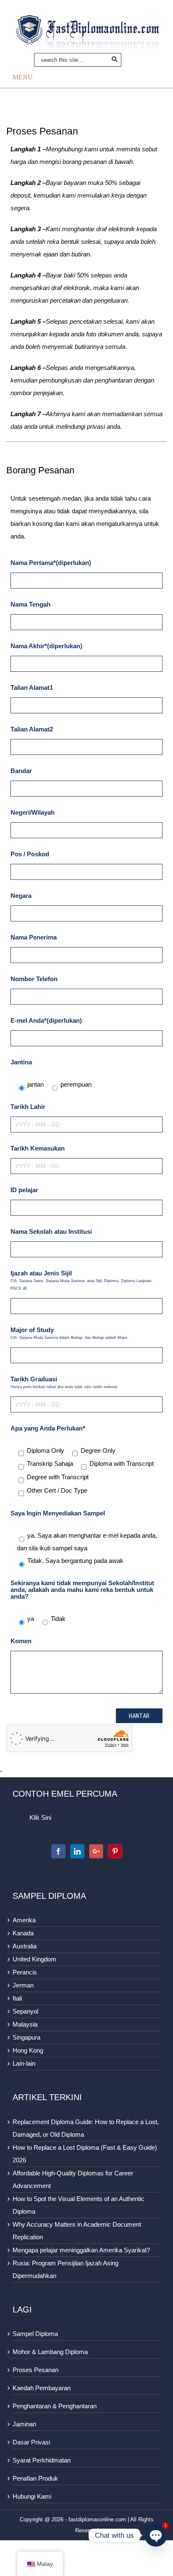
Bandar (21, 771)
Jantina (21, 1062)
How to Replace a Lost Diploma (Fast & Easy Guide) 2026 (85, 2154)
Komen (21, 1641)
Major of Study (69, 1333)
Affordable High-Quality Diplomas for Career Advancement (73, 2179)
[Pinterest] (115, 1851)
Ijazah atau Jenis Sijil (81, 1280)
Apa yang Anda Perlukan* (48, 1428)
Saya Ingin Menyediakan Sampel (58, 1513)
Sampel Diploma (35, 2334)
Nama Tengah (30, 604)
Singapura (26, 2037)
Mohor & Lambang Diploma (50, 2352)
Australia (25, 1946)
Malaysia (25, 2024)
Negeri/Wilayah (33, 812)
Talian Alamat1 (32, 688)
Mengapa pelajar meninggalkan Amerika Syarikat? (81, 2250)
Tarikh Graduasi (65, 1382)
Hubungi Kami (32, 2496)
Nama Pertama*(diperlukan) (51, 563)
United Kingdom (34, 1959)
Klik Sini (40, 1817)
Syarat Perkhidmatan (42, 2460)
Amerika (24, 1920)
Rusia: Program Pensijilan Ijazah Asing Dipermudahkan (66, 2269)
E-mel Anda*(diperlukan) (46, 1020)
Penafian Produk (35, 2478)
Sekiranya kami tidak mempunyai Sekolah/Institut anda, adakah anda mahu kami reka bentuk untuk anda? (82, 1590)
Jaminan (24, 2424)
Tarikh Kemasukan (38, 1148)
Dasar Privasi (31, 2442)
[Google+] (96, 1851)
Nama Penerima (34, 937)
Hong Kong (28, 2050)
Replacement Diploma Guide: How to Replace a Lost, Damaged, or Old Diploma (86, 2128)
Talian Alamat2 (32, 729)
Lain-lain (24, 2063)
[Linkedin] (77, 1851)
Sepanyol (25, 2011)
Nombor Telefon (34, 979)
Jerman (23, 1985)
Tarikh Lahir (28, 1107)
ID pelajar (24, 1190)
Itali (17, 1998)
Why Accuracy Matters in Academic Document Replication (77, 2231)
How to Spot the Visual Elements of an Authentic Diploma (79, 2205)
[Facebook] (58, 1851)
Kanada (23, 1933)
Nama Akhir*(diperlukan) (46, 646)
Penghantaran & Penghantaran (55, 2406)
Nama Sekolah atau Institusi (51, 1231)
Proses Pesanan (35, 2370)
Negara (21, 896)
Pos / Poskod (30, 854)
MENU (23, 77)
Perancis (25, 1972)
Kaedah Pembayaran (42, 2388)
